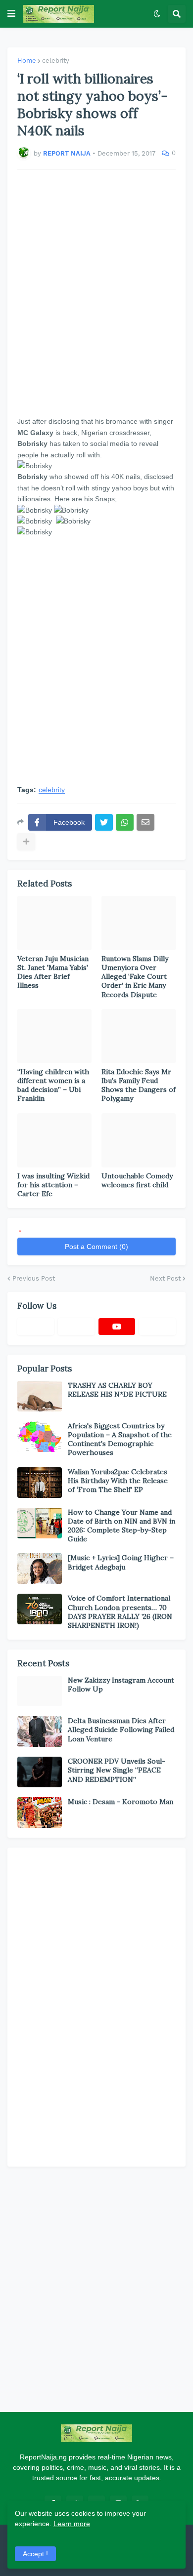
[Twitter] (104, 822)
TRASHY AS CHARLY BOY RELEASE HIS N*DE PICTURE (117, 1390)
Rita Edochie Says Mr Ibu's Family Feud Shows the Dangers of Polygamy (139, 1085)
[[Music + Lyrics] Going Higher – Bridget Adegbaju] (40, 1569)
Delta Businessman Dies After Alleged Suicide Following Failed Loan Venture (121, 1730)
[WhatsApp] (125, 822)
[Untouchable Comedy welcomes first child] (139, 1140)
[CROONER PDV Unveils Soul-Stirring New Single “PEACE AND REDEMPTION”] (40, 1772)
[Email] (145, 822)
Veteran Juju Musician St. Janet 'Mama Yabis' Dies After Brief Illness (53, 972)
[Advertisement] (96, 293)
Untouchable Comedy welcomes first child (137, 1180)
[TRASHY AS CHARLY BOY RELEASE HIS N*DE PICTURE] (40, 1396)
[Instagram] (157, 1327)
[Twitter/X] (76, 1327)
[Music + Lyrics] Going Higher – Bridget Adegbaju (121, 1562)
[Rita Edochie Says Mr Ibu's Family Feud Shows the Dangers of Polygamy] (139, 1036)
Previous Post (34, 1278)
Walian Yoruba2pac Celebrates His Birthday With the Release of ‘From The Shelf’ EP (118, 1481)
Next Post (165, 1278)
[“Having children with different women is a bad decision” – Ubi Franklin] (54, 1036)
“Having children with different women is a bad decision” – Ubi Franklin (53, 1085)
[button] (11, 14)
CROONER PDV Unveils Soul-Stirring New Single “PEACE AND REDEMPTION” (117, 1770)
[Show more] (26, 842)
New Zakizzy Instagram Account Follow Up (121, 1685)
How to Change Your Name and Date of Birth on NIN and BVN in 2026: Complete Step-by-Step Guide (121, 1526)
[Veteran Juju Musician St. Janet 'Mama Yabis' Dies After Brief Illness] (54, 923)
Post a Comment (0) (96, 1247)
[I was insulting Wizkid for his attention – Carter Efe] (54, 1140)
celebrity (56, 60)
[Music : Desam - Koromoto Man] (40, 1812)
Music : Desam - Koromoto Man (121, 1802)
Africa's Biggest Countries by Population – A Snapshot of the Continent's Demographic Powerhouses (120, 1439)
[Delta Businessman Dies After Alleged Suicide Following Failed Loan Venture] (40, 1731)
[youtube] (117, 1327)
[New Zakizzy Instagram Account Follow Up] (40, 1691)
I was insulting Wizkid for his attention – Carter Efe (53, 1185)
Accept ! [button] (35, 2554)
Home (27, 60)
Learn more (72, 2524)
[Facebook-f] (36, 1327)
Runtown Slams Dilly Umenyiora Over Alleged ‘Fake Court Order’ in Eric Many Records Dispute (135, 977)
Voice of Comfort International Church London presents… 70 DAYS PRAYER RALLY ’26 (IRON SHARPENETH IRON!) (120, 1612)
